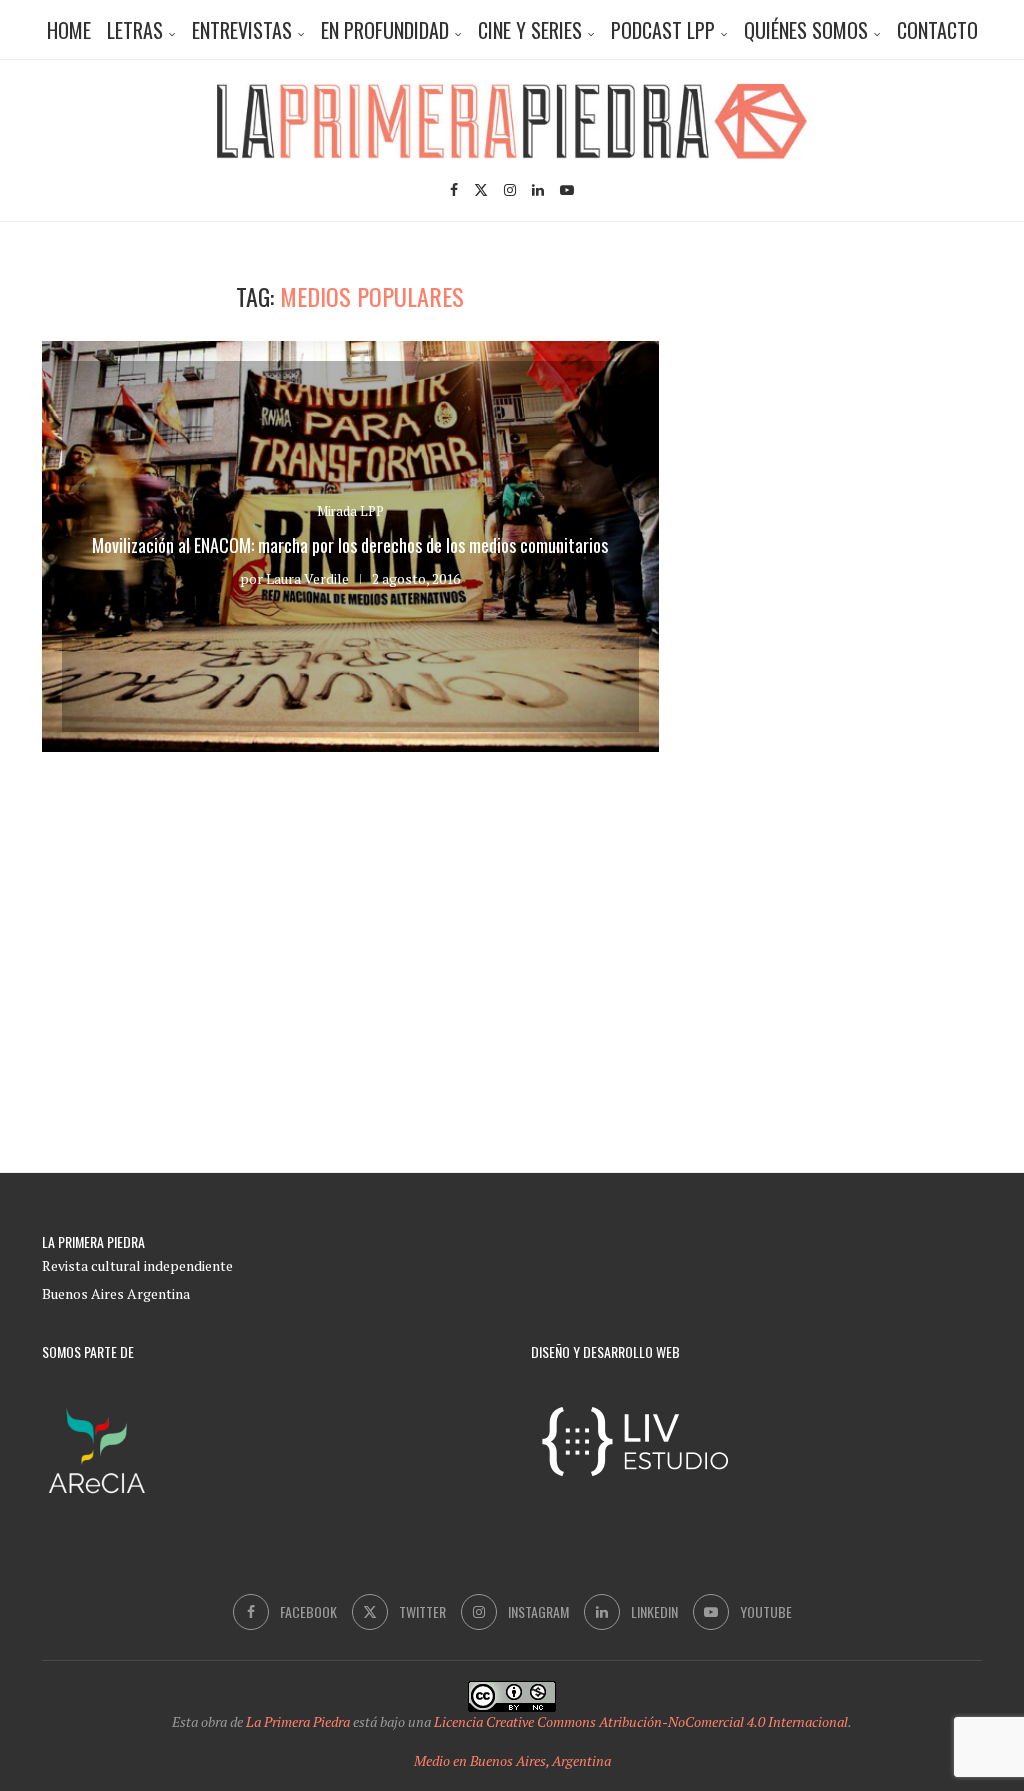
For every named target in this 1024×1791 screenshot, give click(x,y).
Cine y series (530, 30)
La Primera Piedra (298, 1721)
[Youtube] (567, 190)
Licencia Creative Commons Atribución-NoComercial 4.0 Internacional (641, 1721)
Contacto (937, 30)
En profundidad (385, 30)
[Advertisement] (866, 407)
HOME (69, 30)
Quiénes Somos (806, 30)
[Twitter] (481, 190)
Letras (135, 30)
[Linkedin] (538, 190)
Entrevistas (242, 30)
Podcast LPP (663, 30)
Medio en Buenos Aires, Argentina (512, 1760)
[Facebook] (454, 190)
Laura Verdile (307, 578)
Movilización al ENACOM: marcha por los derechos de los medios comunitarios (350, 545)
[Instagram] (510, 190)
